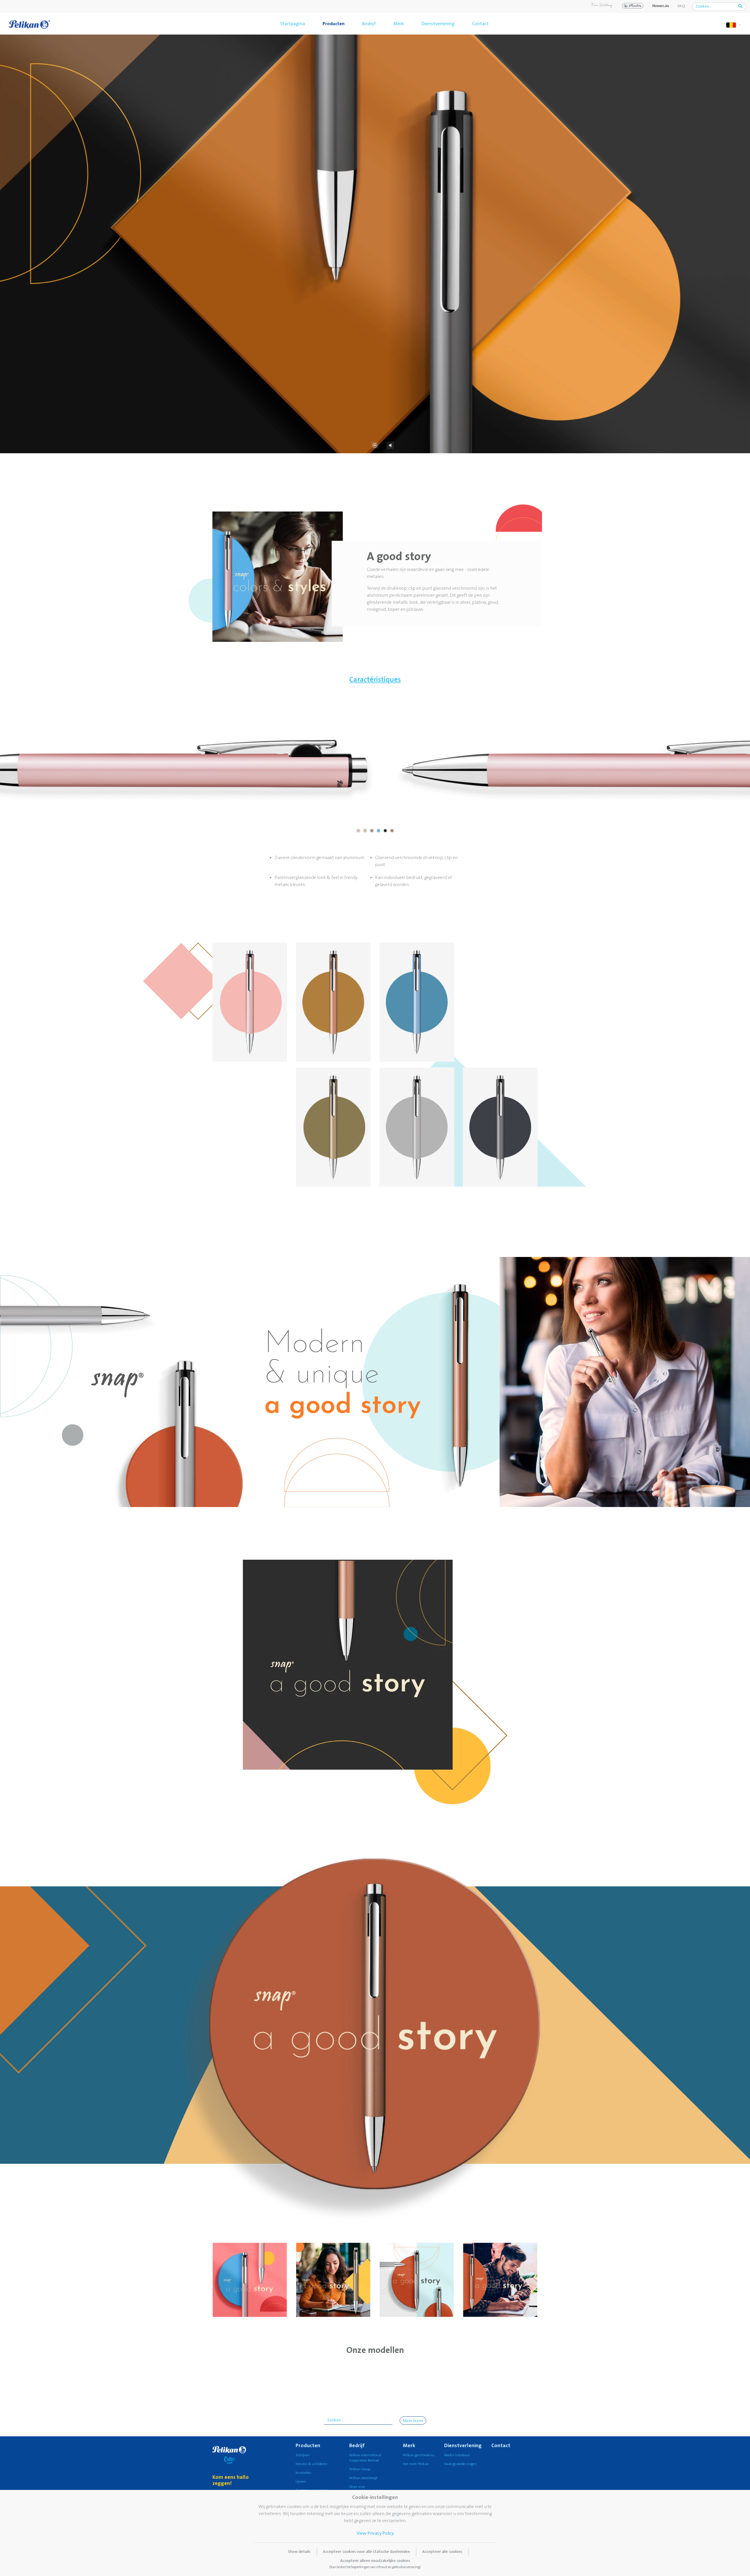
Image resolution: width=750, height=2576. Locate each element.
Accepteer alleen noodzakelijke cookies (375, 2564)
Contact (480, 24)
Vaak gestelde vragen (460, 2464)
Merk (399, 24)
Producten (334, 24)
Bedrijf (369, 24)
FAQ (681, 6)
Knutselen (303, 2473)
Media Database (457, 2455)
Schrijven (303, 2455)
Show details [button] (299, 2552)
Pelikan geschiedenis (419, 2455)
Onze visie (357, 2487)
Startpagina (293, 24)
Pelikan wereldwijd (363, 2478)
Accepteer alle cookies (442, 2552)
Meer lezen (413, 2421)
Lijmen (301, 2482)
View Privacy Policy (375, 2533)
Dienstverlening (438, 24)
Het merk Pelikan (416, 2464)
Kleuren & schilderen (312, 2464)
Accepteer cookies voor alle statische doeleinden (366, 2552)
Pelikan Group (360, 2469)
